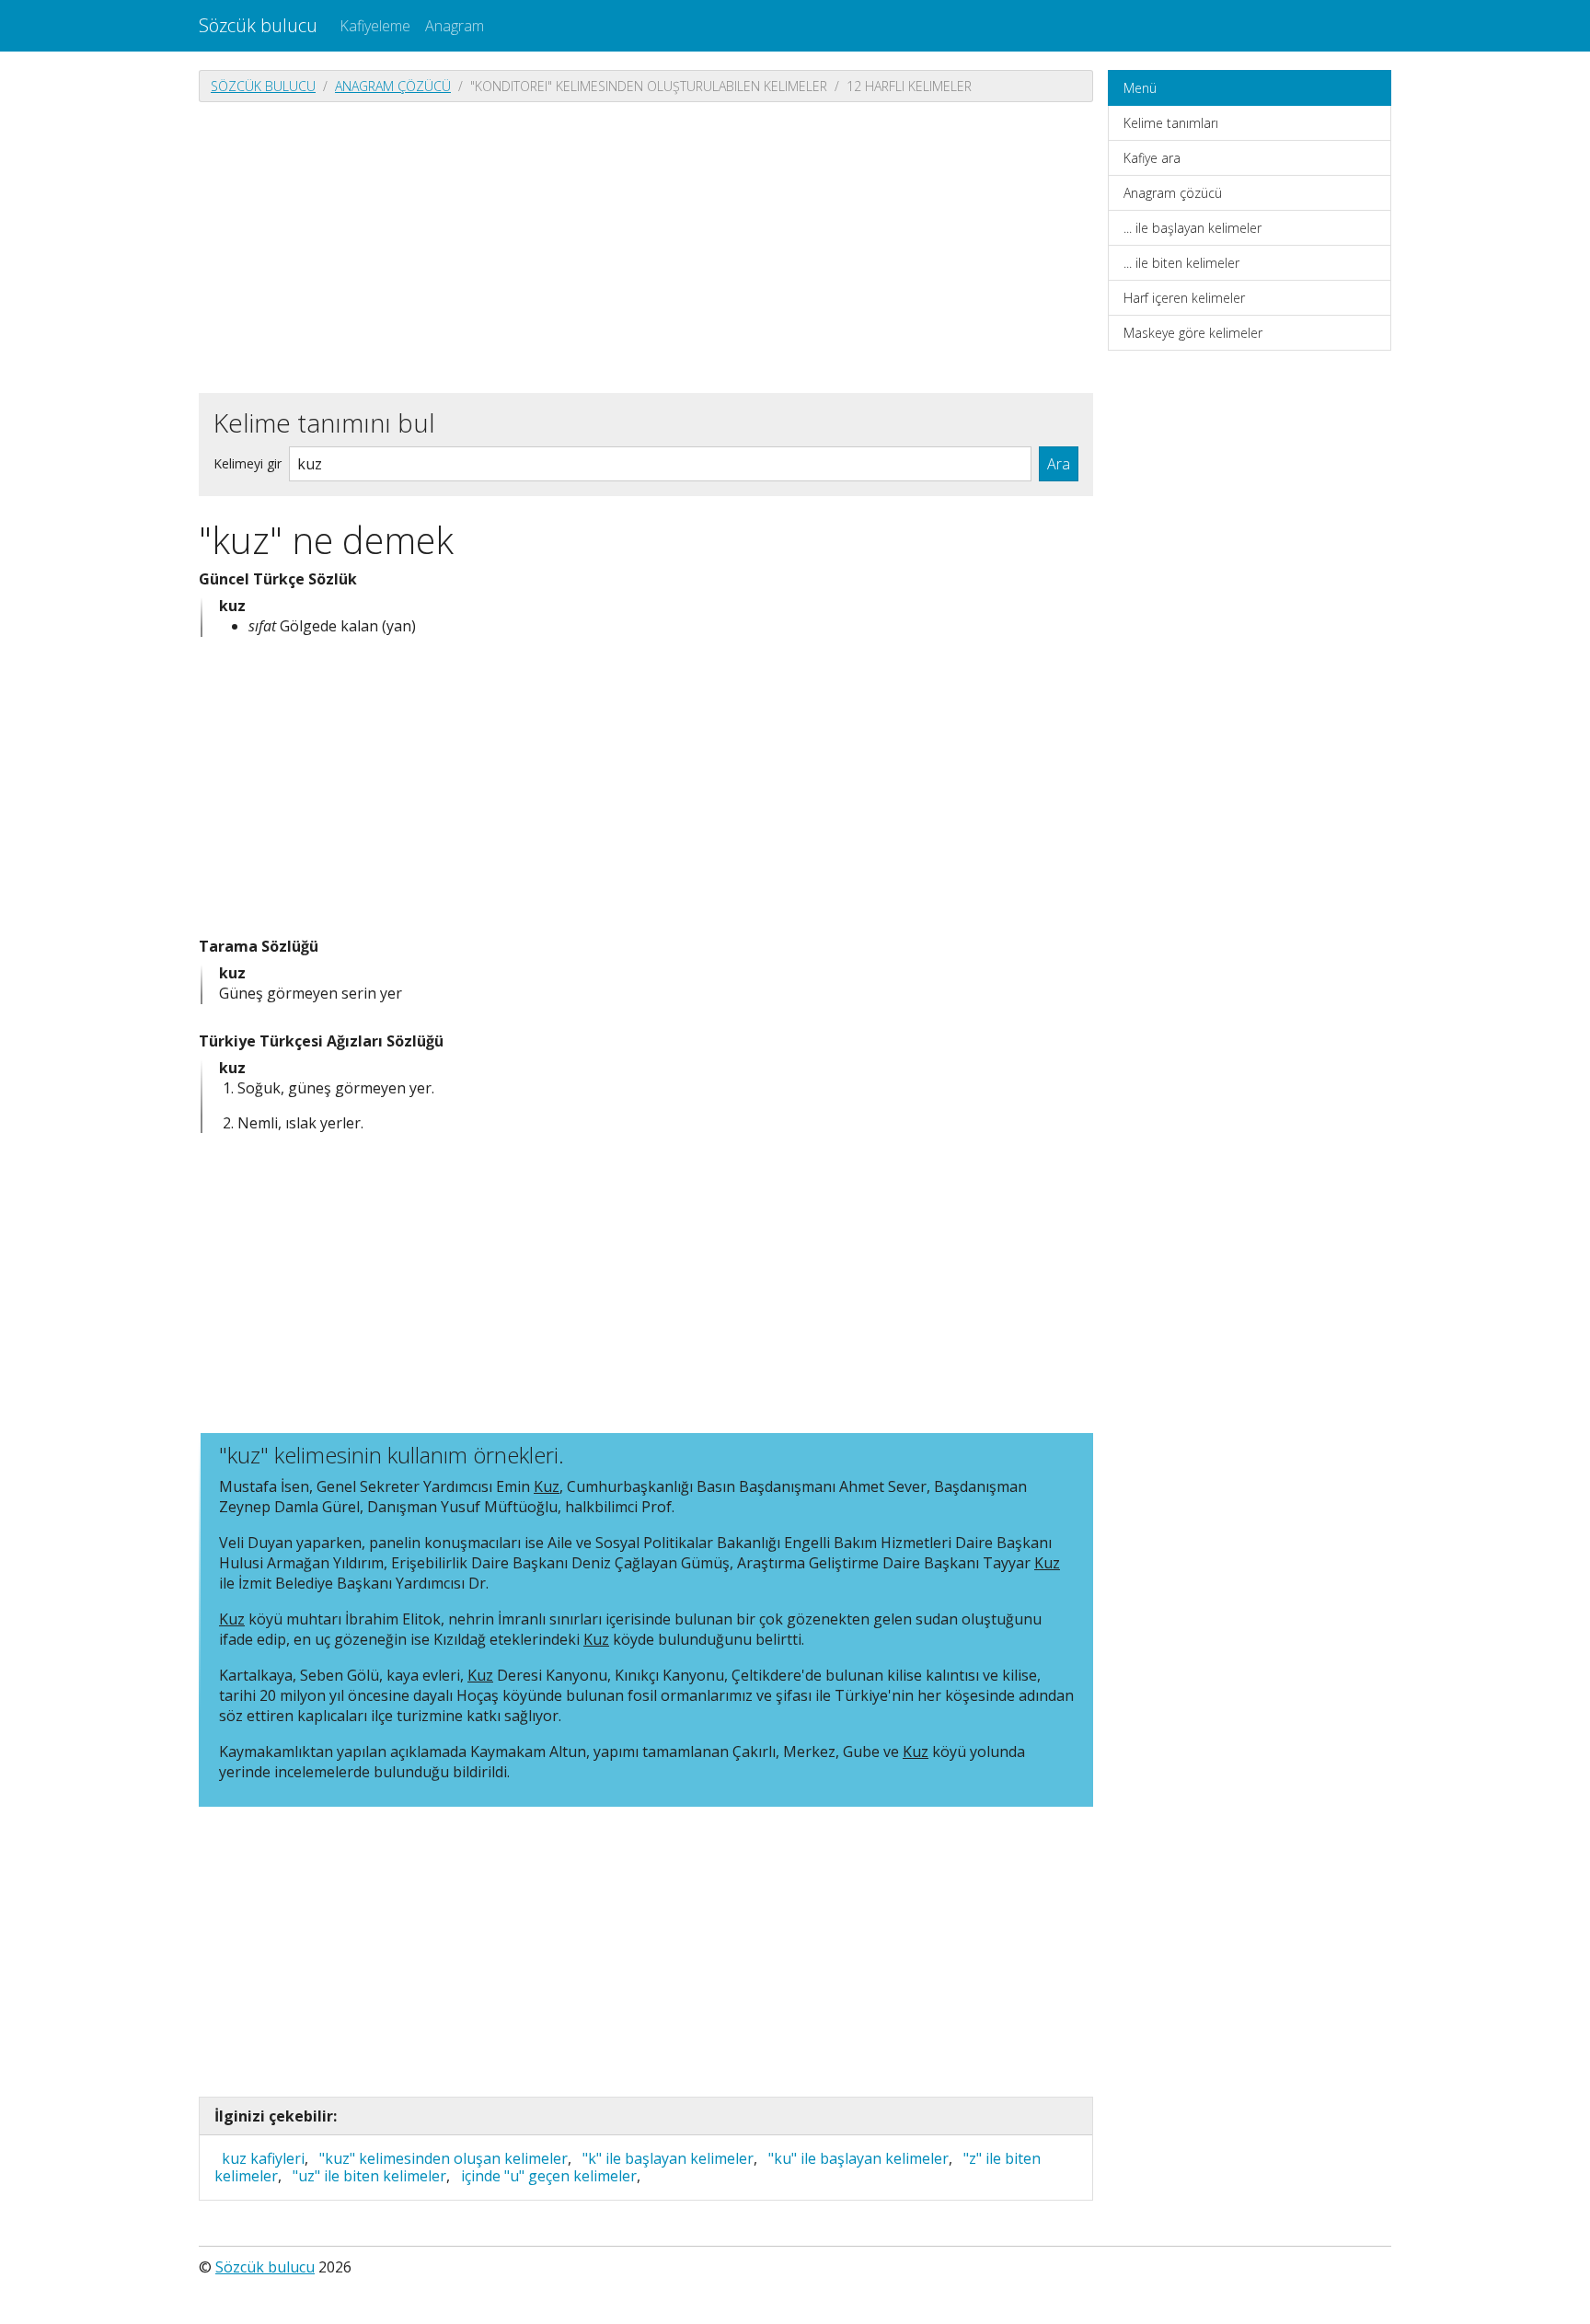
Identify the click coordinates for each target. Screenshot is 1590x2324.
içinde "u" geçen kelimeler (549, 2176)
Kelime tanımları (1171, 123)
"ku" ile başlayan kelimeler (858, 2158)
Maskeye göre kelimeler (1193, 333)
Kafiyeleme (375, 26)
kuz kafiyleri (263, 2158)
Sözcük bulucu (258, 25)
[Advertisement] (646, 246)
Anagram (455, 26)
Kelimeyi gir (248, 463)
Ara (1059, 464)
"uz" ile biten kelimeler (369, 2176)
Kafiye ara (1152, 158)
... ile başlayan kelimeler (1192, 228)
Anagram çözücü (393, 86)
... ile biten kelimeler (1181, 263)
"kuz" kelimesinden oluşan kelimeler (444, 2158)
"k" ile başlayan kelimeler (668, 2158)
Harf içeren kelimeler (1184, 298)
